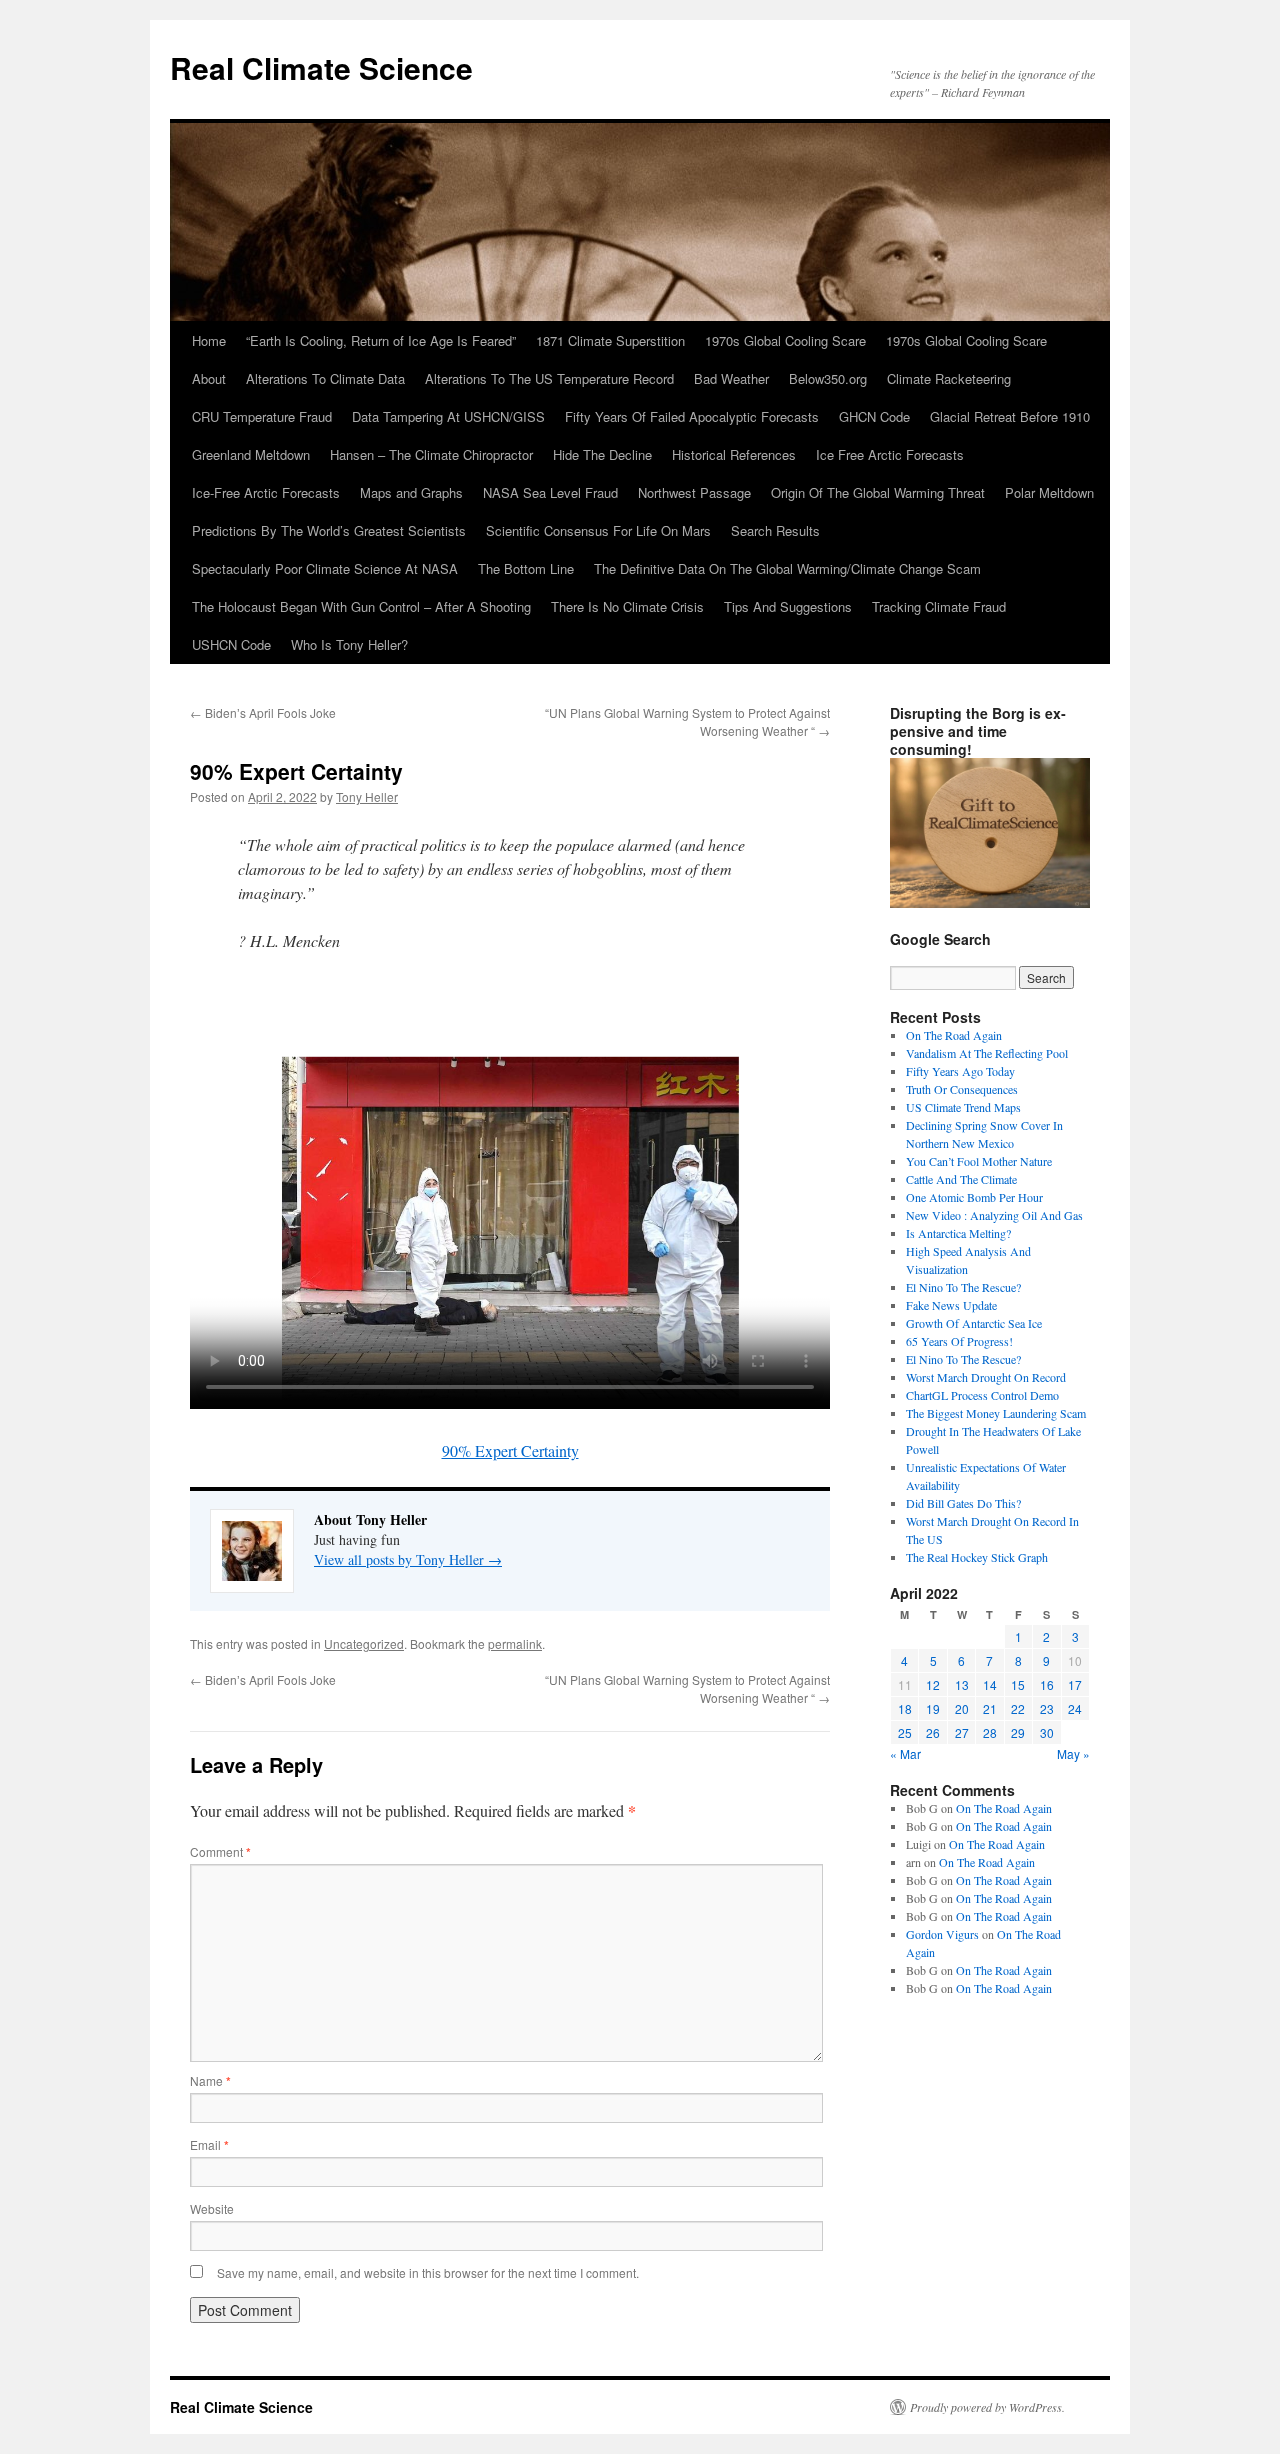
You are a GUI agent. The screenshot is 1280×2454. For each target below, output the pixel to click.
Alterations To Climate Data (325, 378)
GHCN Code (874, 416)
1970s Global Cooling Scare (785, 340)
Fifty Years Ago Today (960, 1071)
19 (933, 1708)
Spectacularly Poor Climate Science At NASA (325, 568)
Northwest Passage (694, 492)
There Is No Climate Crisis (627, 606)
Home (209, 340)
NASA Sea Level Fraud (550, 492)
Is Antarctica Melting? (958, 1233)
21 (990, 1708)
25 (905, 1732)
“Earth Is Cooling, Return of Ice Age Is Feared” (381, 340)
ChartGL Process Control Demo (982, 1395)
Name (210, 2080)
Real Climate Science (321, 67)
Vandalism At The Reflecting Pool (987, 1053)
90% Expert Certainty (510, 1450)
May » (1073, 1753)
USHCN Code (231, 644)
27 (962, 1732)
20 (962, 1708)
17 (1075, 1684)
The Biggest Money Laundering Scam (996, 1413)
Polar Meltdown (1049, 492)
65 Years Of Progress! (959, 1341)
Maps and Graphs (411, 492)
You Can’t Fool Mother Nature (979, 1161)
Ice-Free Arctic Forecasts (266, 492)
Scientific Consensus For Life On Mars (598, 530)
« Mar (905, 1753)
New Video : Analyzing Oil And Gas (994, 1215)
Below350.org (828, 378)
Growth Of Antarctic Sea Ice (974, 1323)
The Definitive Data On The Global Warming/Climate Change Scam (787, 568)
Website (212, 2208)
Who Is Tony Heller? (349, 644)
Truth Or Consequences (962, 1089)
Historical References (734, 454)
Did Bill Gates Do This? (963, 1503)
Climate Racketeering (949, 378)
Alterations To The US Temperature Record (549, 378)
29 (1018, 1732)
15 (1018, 1684)
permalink (515, 1643)
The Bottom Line (526, 568)
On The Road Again (954, 1035)
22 (1018, 1708)
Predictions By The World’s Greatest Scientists (329, 530)
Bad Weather (731, 378)
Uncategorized (364, 1643)
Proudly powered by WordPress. (987, 2407)
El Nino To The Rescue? (963, 1287)
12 (933, 1684)
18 (905, 1708)
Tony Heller (367, 796)
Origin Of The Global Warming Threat (878, 492)
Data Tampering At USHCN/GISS (448, 416)
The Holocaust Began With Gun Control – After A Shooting (361, 606)
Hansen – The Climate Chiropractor (431, 454)
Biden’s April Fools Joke (263, 712)
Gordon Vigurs (942, 1934)
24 (1075, 1708)
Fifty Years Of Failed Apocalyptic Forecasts (692, 416)
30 (1047, 1732)
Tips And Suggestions (788, 606)
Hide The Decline (602, 454)
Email (209, 2144)
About (209, 378)
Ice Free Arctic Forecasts (890, 454)
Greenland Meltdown (251, 454)
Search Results (775, 530)
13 (962, 1684)
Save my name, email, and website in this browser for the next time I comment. (428, 2272)
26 (933, 1732)
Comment (220, 1851)
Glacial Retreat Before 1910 (1010, 416)
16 (1047, 1684)
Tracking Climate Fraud (939, 606)
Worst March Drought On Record (986, 1377)
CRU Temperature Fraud (262, 416)
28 (990, 1732)
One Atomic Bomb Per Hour (974, 1197)
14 (990, 1684)
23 (1047, 1708)
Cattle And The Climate (961, 1179)
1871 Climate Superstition (610, 340)
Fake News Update (951, 1305)
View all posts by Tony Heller (408, 1559)
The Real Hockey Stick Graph (977, 1557)
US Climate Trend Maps (963, 1107)
